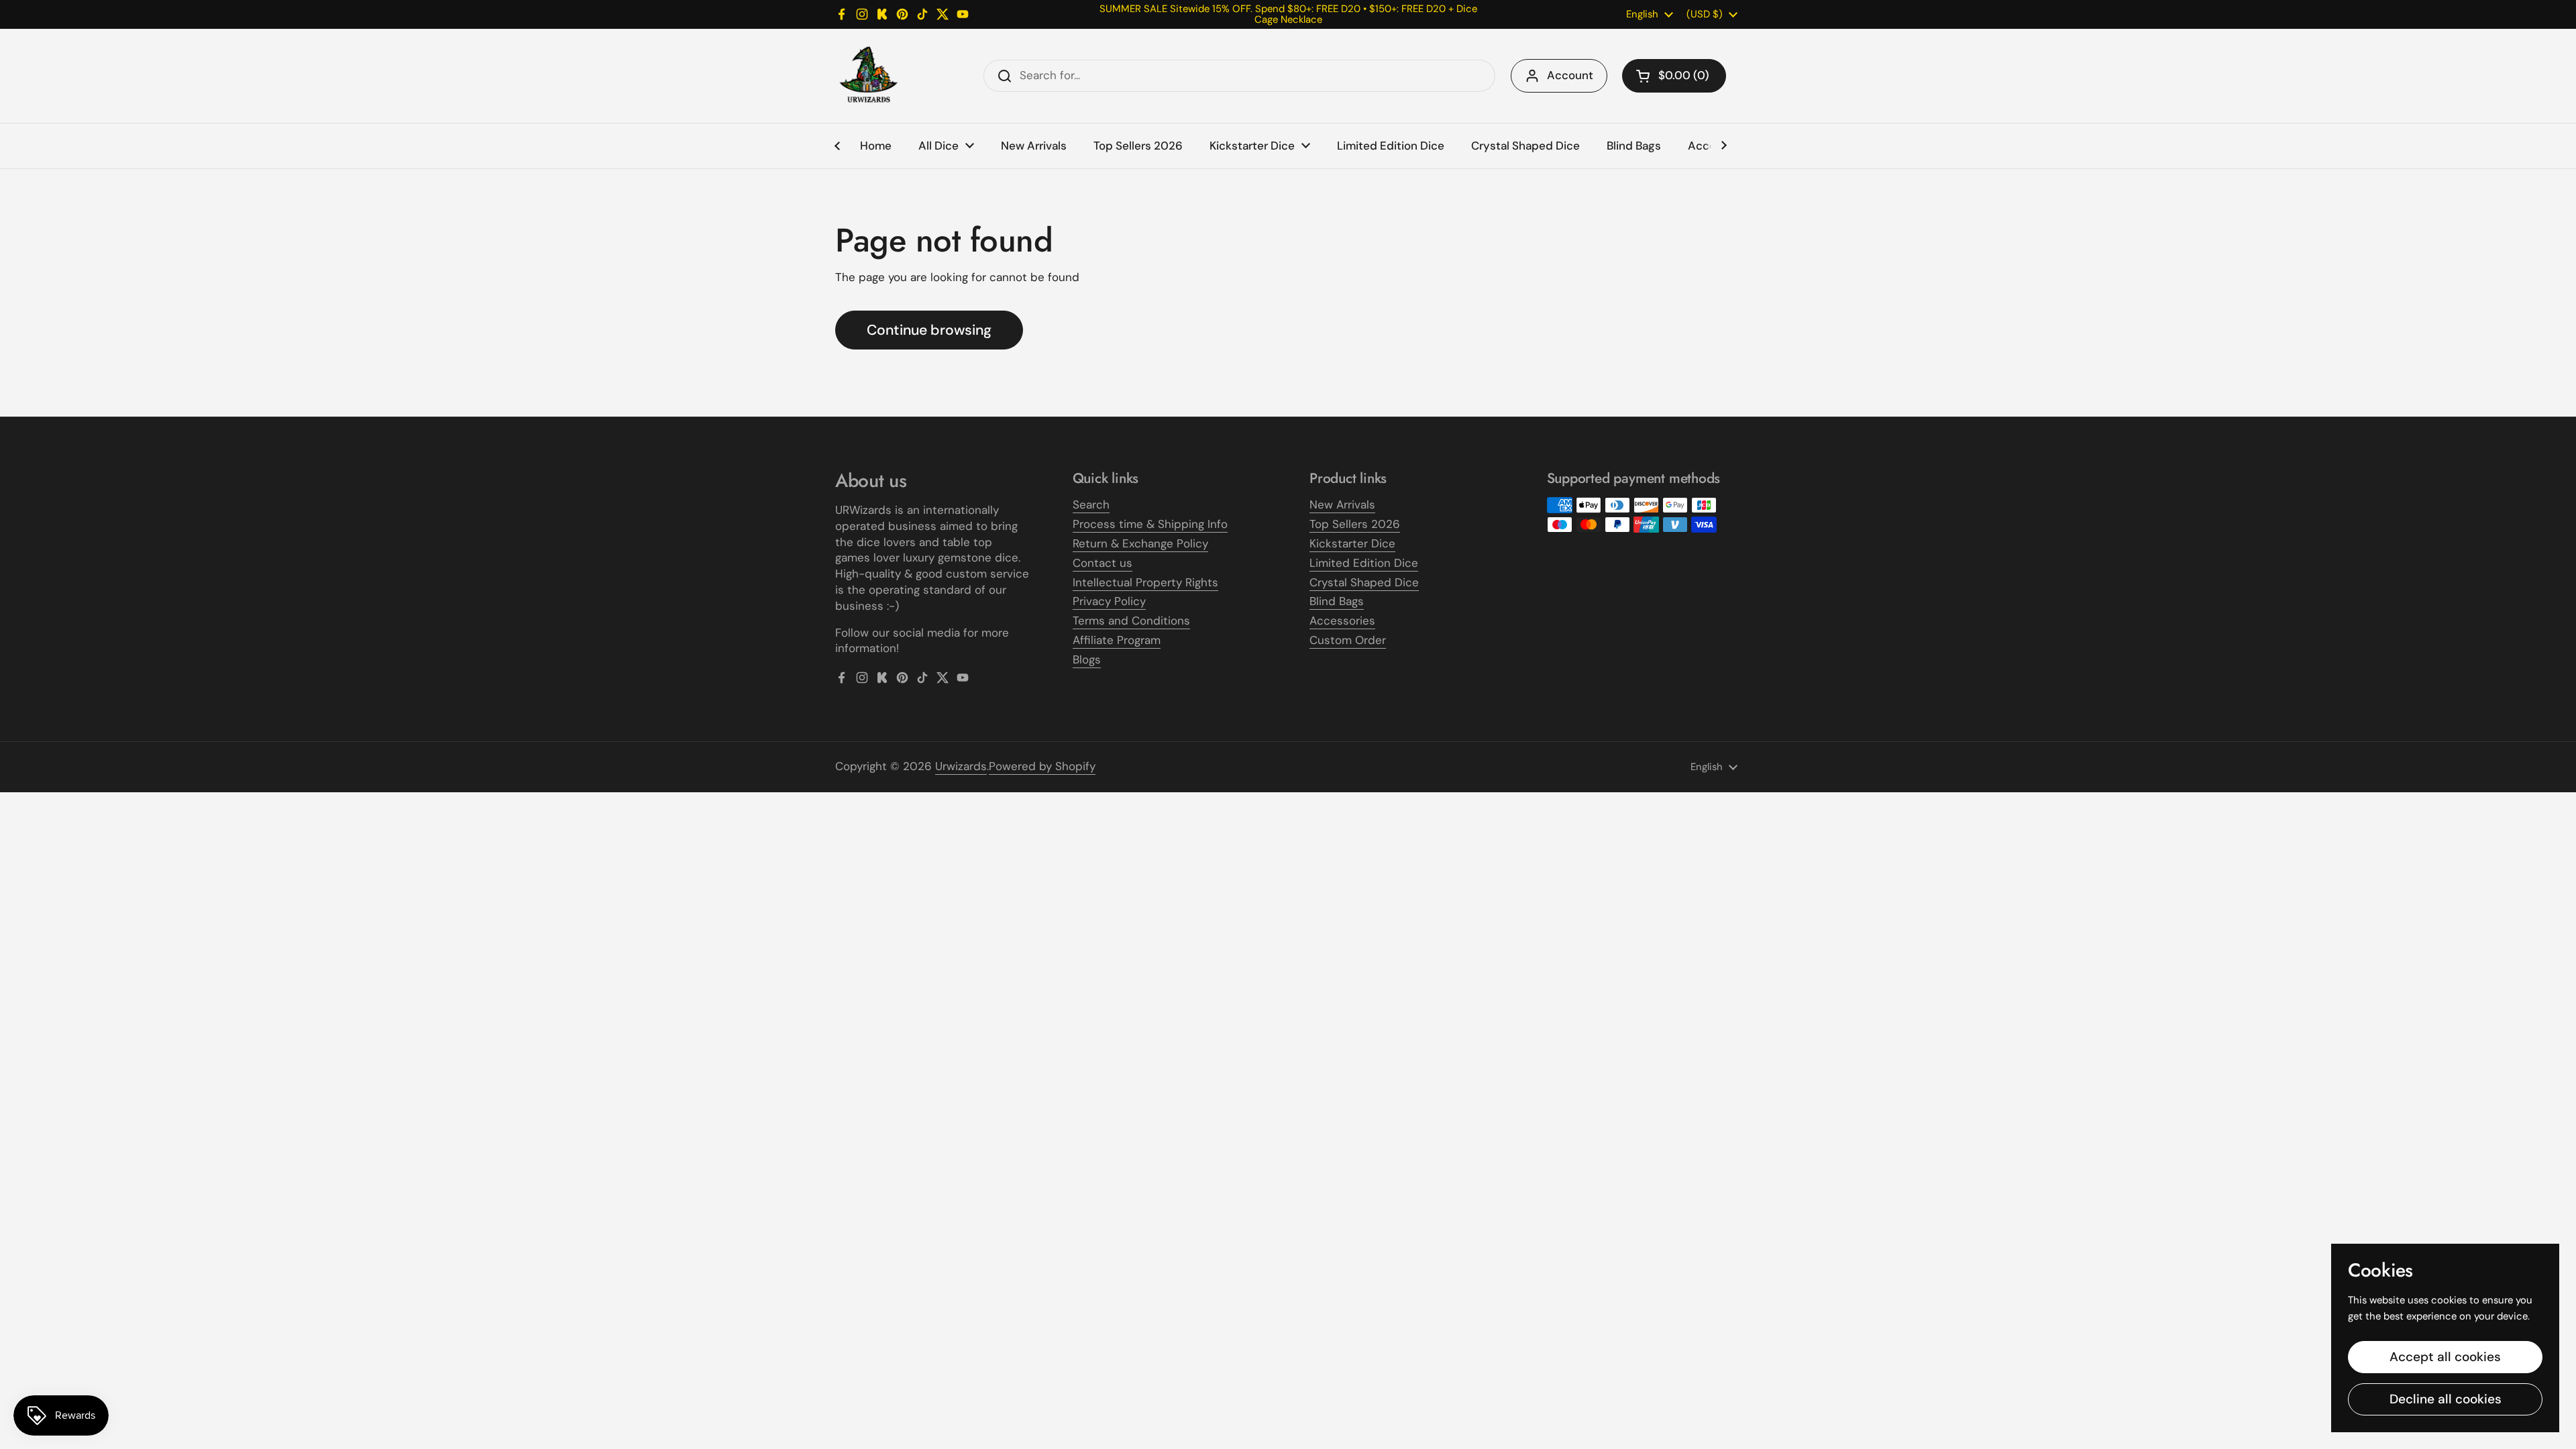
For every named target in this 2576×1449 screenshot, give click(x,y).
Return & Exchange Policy (1140, 543)
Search (1091, 504)
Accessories (1342, 621)
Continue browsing (929, 330)
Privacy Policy (1109, 601)
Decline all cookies (2446, 1399)
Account (1570, 75)
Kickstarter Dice (1352, 543)
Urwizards (961, 766)
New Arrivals (1342, 504)
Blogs (1087, 659)
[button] (1674, 76)
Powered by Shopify (1042, 766)
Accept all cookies (2445, 1357)
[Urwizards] (869, 76)
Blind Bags (1337, 601)
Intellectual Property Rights (1145, 582)
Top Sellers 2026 (1355, 524)
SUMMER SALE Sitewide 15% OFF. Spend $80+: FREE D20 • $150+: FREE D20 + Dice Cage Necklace (1288, 14)
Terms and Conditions (1131, 621)
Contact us (1103, 563)
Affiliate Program (1117, 640)
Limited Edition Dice (1364, 563)
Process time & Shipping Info (1150, 524)
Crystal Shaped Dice (1364, 582)
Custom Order (1348, 640)
